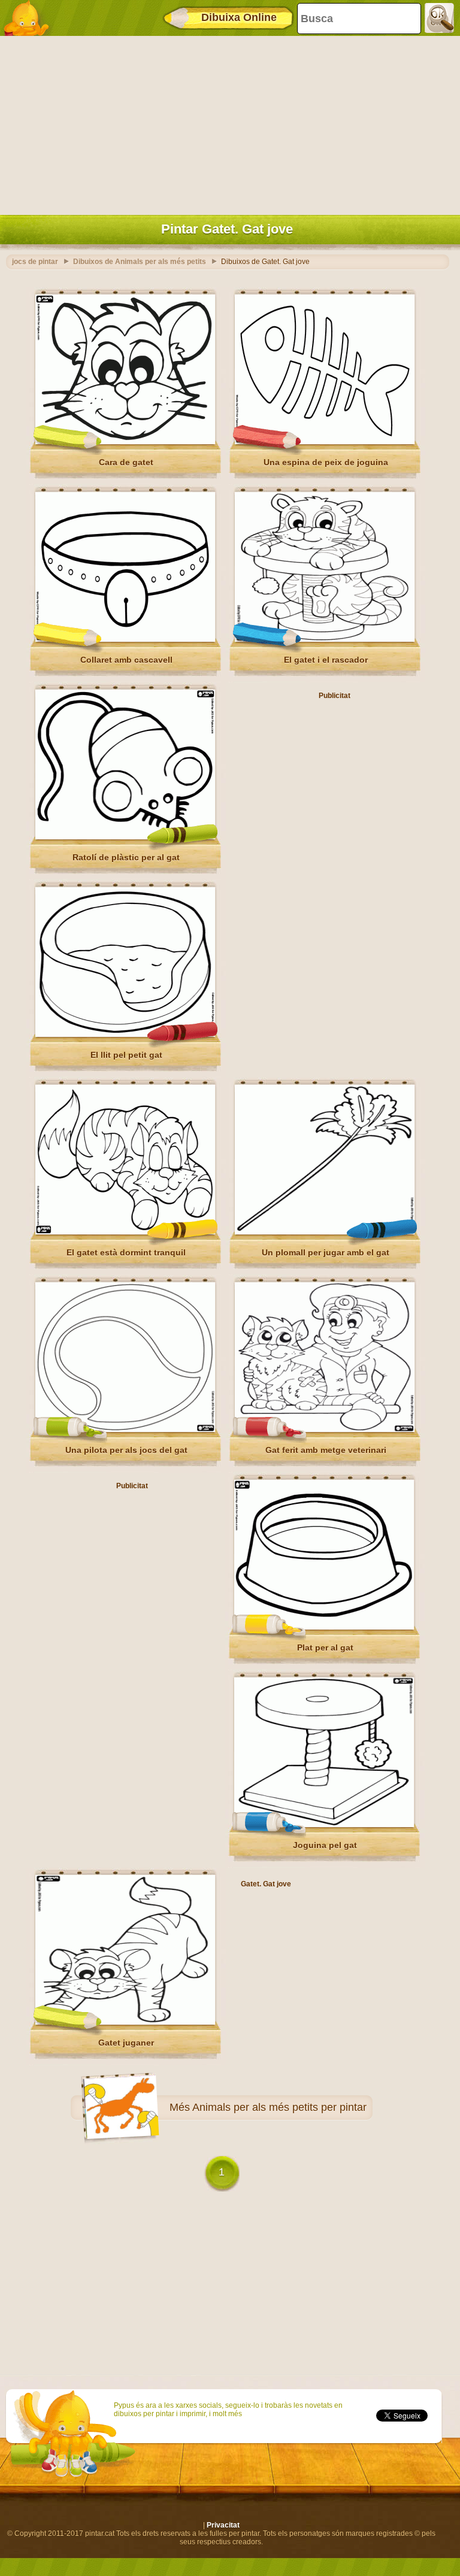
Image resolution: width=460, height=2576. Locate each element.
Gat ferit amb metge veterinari (326, 1450)
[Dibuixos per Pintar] (30, 18)
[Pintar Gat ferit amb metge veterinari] (325, 1430)
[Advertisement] (227, 123)
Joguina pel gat (325, 1845)
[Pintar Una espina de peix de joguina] (325, 442)
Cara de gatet (126, 462)
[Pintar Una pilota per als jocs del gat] (125, 1430)
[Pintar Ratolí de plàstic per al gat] (125, 837)
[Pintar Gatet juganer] (125, 2022)
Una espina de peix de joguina (326, 462)
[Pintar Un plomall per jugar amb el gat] (325, 1232)
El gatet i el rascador (326, 660)
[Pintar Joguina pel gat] (324, 1825)
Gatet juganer (126, 2043)
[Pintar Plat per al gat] (324, 1627)
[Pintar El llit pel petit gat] (125, 1034)
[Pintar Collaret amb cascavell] (125, 639)
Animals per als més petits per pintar (279, 2107)
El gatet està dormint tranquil (126, 1252)
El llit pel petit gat (126, 1055)
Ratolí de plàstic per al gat (126, 857)
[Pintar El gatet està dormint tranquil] (125, 1232)
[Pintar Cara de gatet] (125, 442)
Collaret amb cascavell (126, 660)
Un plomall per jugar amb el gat (326, 1252)
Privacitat (223, 2525)
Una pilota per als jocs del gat (126, 1450)
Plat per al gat (325, 1647)
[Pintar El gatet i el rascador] (325, 639)
